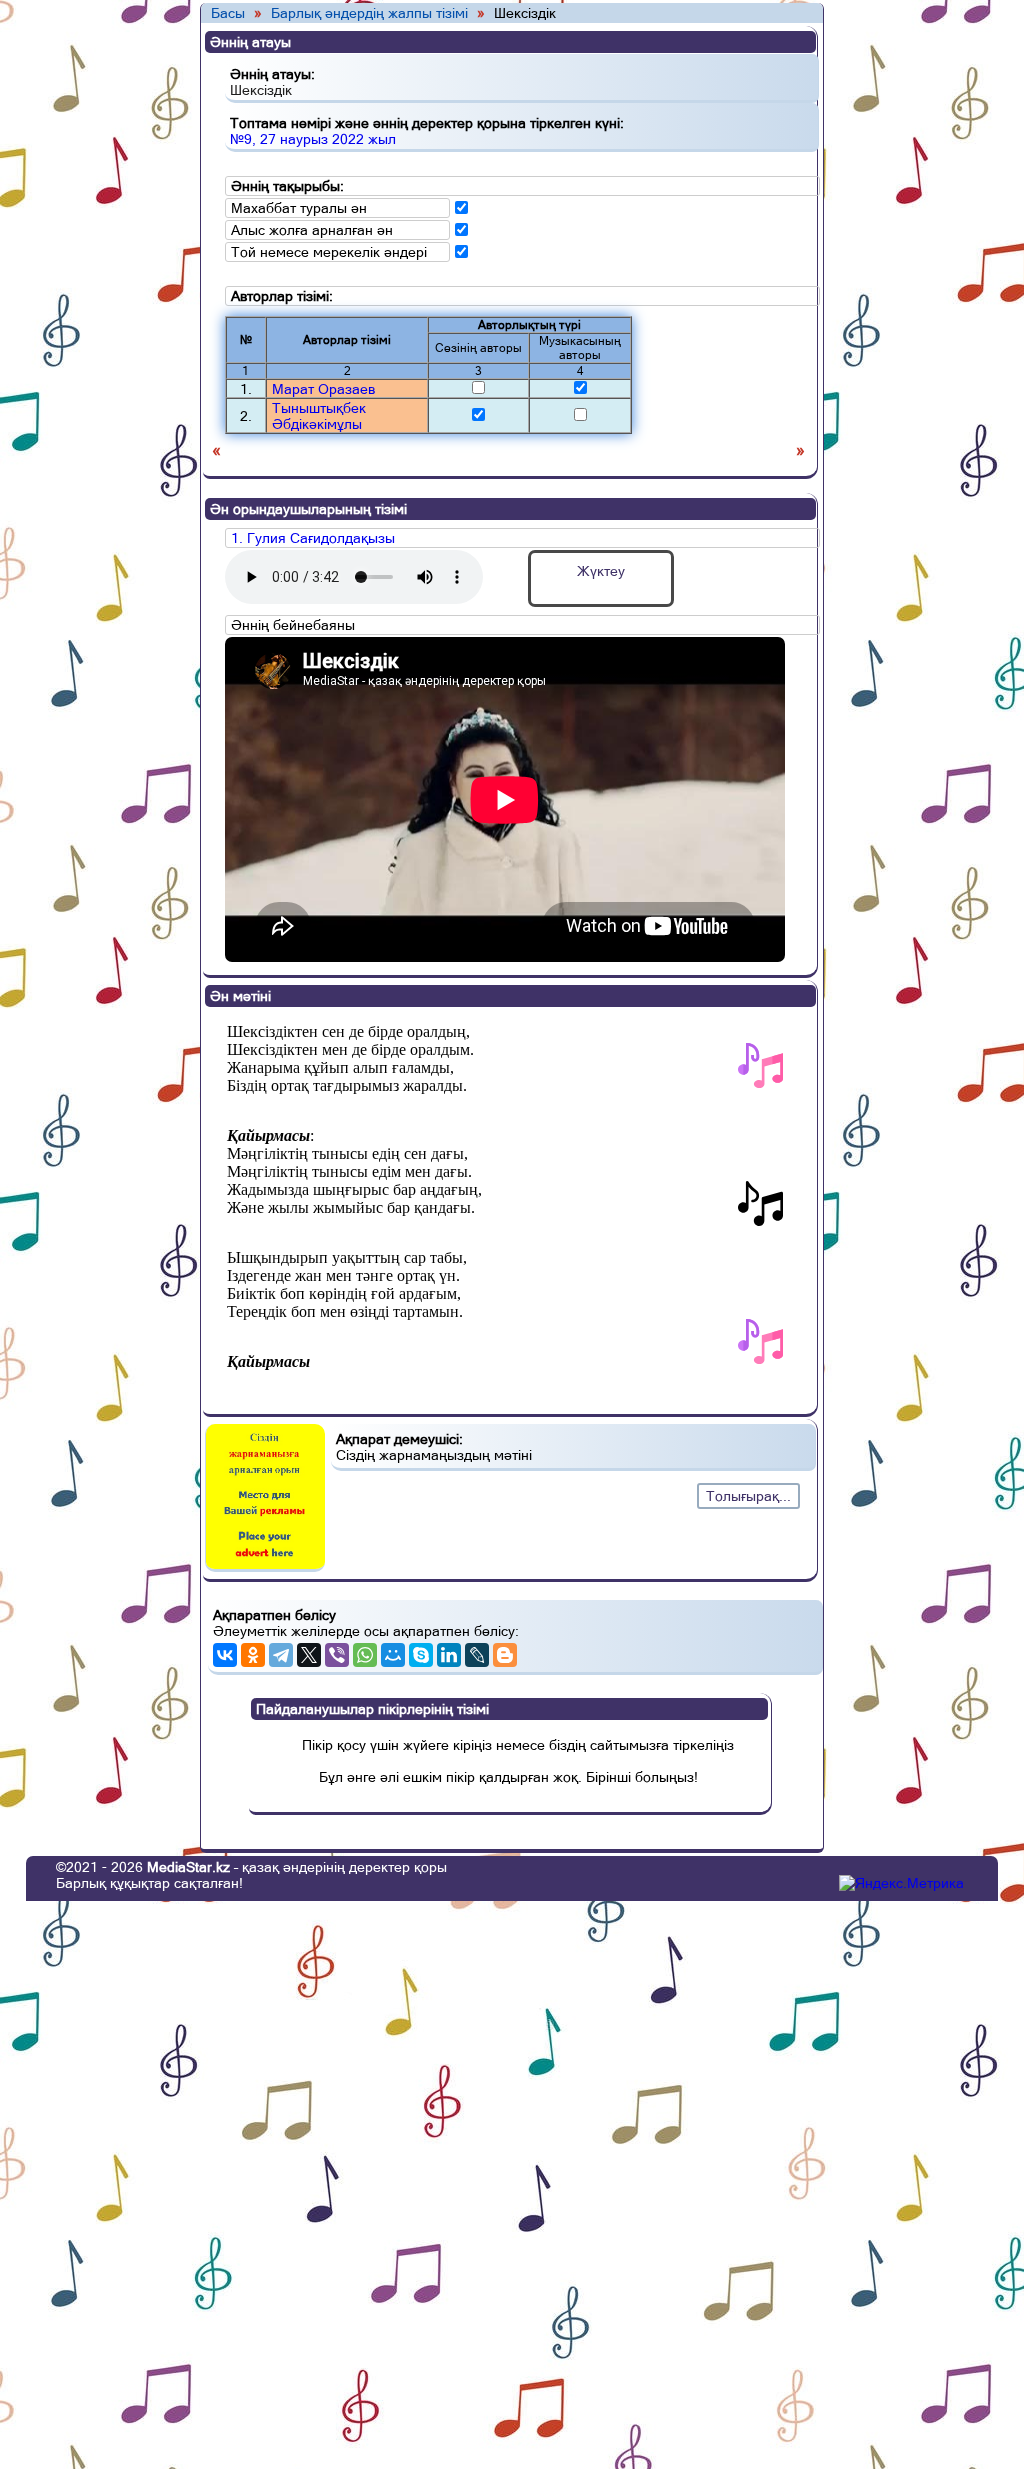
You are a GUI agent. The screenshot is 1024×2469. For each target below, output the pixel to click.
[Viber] (337, 1655)
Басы (228, 13)
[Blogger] (505, 1655)
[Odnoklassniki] (253, 1655)
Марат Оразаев (323, 389)
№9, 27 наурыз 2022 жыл (313, 139)
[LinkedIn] (449, 1655)
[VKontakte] (225, 1655)
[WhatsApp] (365, 1655)
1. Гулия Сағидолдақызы (313, 538)
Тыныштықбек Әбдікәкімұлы (319, 416)
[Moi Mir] (393, 1655)
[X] (309, 1655)
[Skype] (421, 1655)
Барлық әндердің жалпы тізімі (369, 13)
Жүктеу (601, 571)
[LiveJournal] (477, 1655)
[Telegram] (281, 1655)
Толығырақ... (748, 1496)
